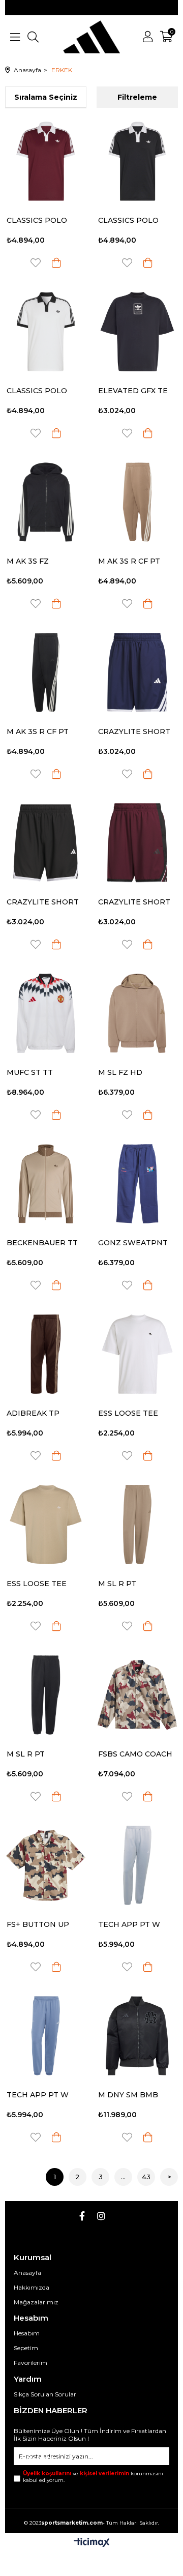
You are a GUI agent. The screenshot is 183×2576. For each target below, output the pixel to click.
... (123, 2177)
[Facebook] (82, 2216)
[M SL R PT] (137, 1525)
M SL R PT (117, 1584)
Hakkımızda (32, 2287)
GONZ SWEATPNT (133, 1243)
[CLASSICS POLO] (46, 161)
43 (146, 2177)
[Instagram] (101, 2216)
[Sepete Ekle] (56, 263)
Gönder (37, 2460)
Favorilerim (30, 2363)
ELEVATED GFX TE (133, 391)
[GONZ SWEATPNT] (137, 1184)
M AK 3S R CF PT (129, 561)
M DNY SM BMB (128, 2095)
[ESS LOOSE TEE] (137, 1354)
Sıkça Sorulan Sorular (45, 2394)
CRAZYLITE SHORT (134, 731)
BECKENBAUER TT (42, 1243)
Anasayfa (27, 2273)
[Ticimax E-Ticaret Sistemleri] (92, 2543)
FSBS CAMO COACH (135, 1754)
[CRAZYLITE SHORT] (137, 672)
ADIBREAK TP (33, 1413)
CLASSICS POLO (37, 220)
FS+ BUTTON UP (38, 1924)
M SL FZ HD (120, 1072)
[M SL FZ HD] (137, 1013)
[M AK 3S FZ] (46, 502)
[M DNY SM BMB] (137, 2036)
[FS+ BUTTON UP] (46, 1865)
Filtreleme (137, 97)
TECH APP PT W (129, 1924)
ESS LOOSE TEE (128, 1413)
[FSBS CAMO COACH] (137, 1695)
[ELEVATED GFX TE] (137, 332)
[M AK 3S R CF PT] (137, 502)
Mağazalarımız (36, 2302)
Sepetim (26, 2348)
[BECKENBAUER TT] (46, 1184)
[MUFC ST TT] (46, 1013)
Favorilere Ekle (36, 263)
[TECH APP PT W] (137, 1865)
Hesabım (27, 2333)
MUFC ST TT (30, 1072)
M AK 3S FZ (28, 561)
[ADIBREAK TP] (46, 1354)
